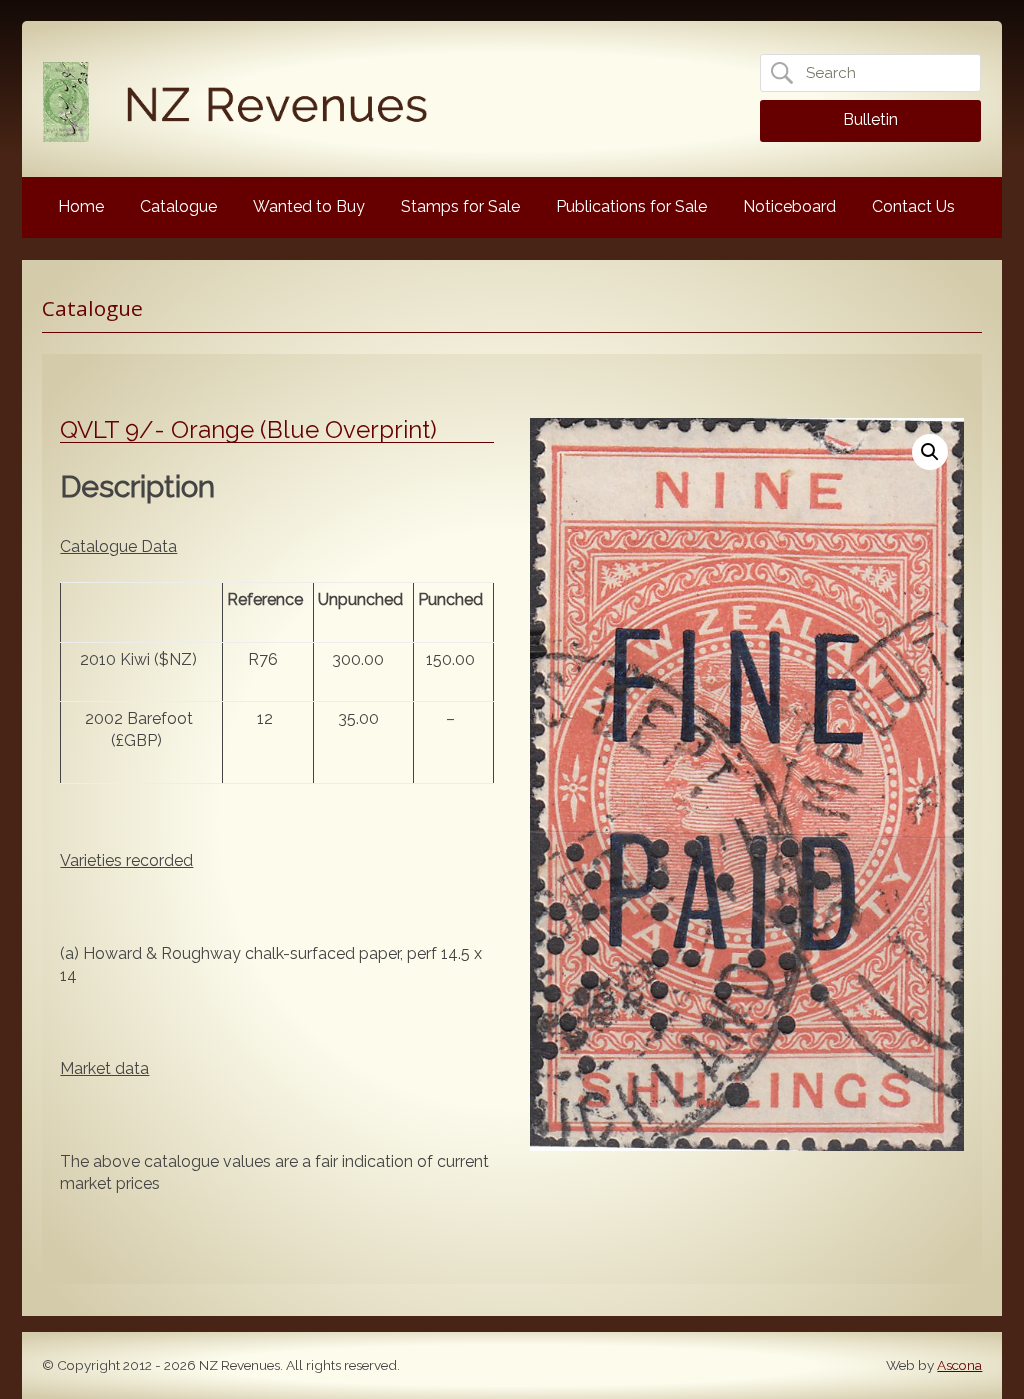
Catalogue (178, 206)
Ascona (959, 1365)
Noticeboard (789, 206)
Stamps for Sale (460, 206)
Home (81, 206)
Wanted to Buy (309, 206)
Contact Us (913, 206)
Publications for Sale (631, 206)
